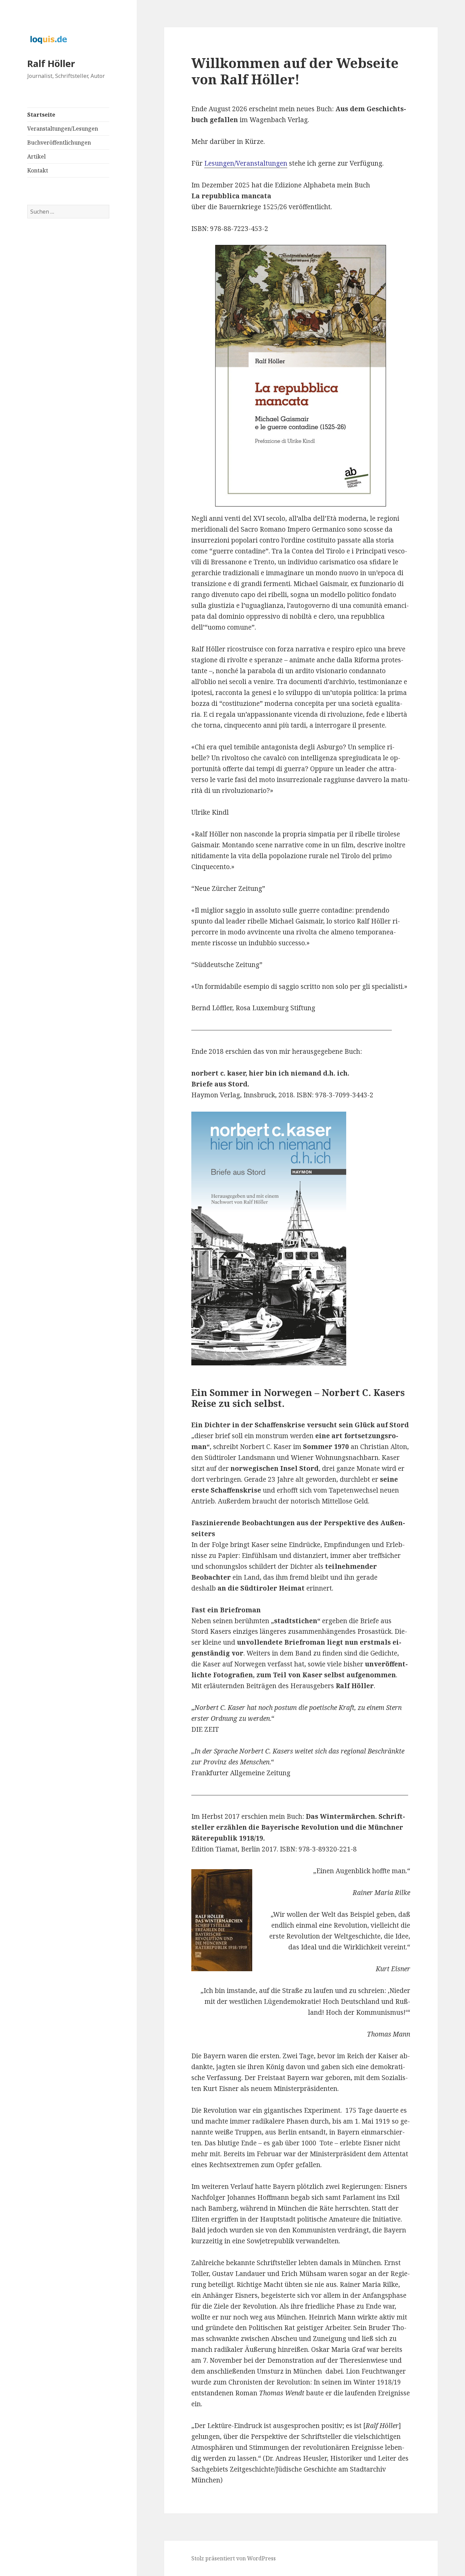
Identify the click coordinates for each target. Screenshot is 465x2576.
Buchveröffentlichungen (59, 143)
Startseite (41, 115)
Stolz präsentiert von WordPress (234, 2558)
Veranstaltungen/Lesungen (63, 129)
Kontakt (38, 170)
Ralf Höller (51, 63)
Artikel (36, 156)
